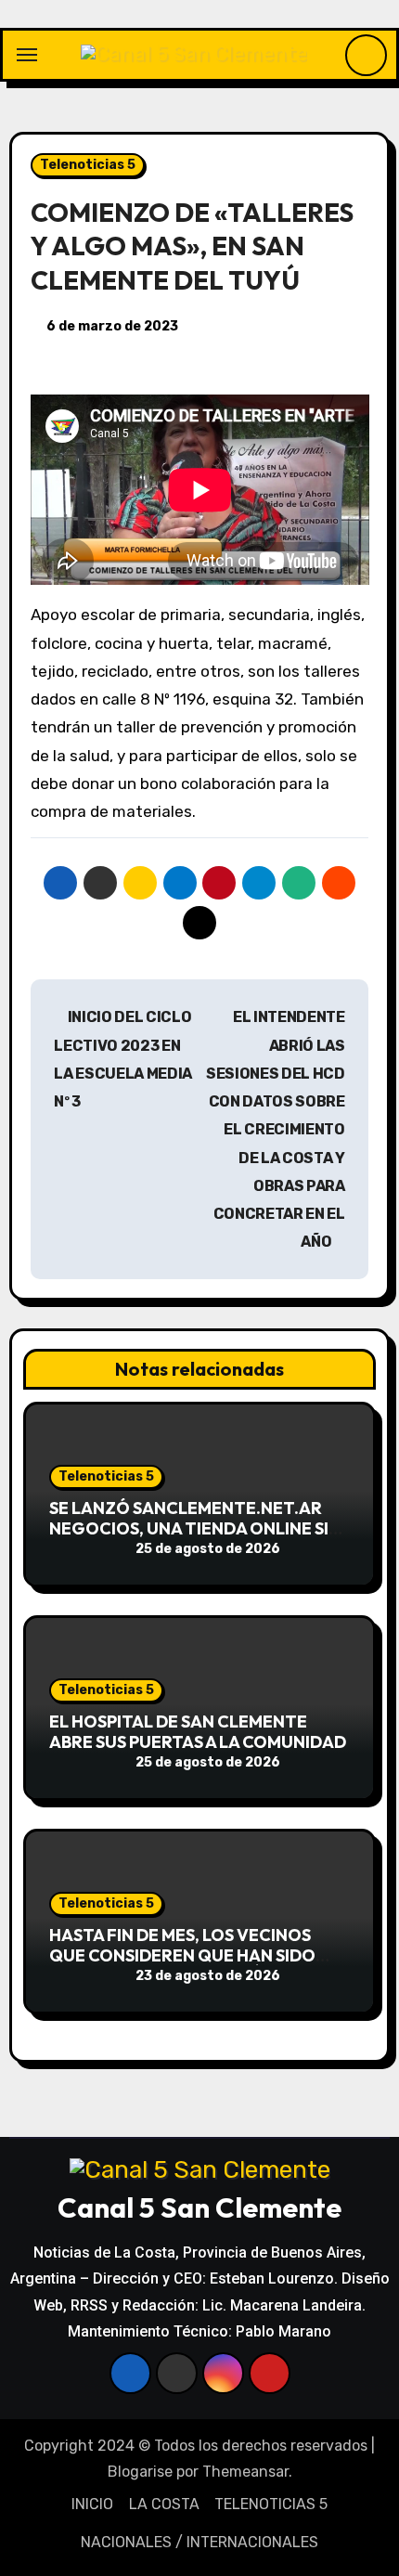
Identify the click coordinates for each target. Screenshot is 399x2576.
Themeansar (245, 2472)
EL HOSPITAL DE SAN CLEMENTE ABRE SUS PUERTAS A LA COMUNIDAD (198, 1732)
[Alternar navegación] (27, 55)
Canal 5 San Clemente (199, 2207)
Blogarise (140, 2472)
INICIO (92, 2504)
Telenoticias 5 (88, 165)
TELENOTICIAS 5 (271, 2504)
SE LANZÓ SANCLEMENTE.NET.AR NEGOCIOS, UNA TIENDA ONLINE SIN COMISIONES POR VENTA (195, 1528)
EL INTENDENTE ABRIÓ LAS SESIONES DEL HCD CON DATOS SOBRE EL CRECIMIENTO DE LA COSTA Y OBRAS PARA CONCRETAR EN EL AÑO (276, 1129)
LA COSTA (164, 2504)
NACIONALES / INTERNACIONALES (199, 2542)
